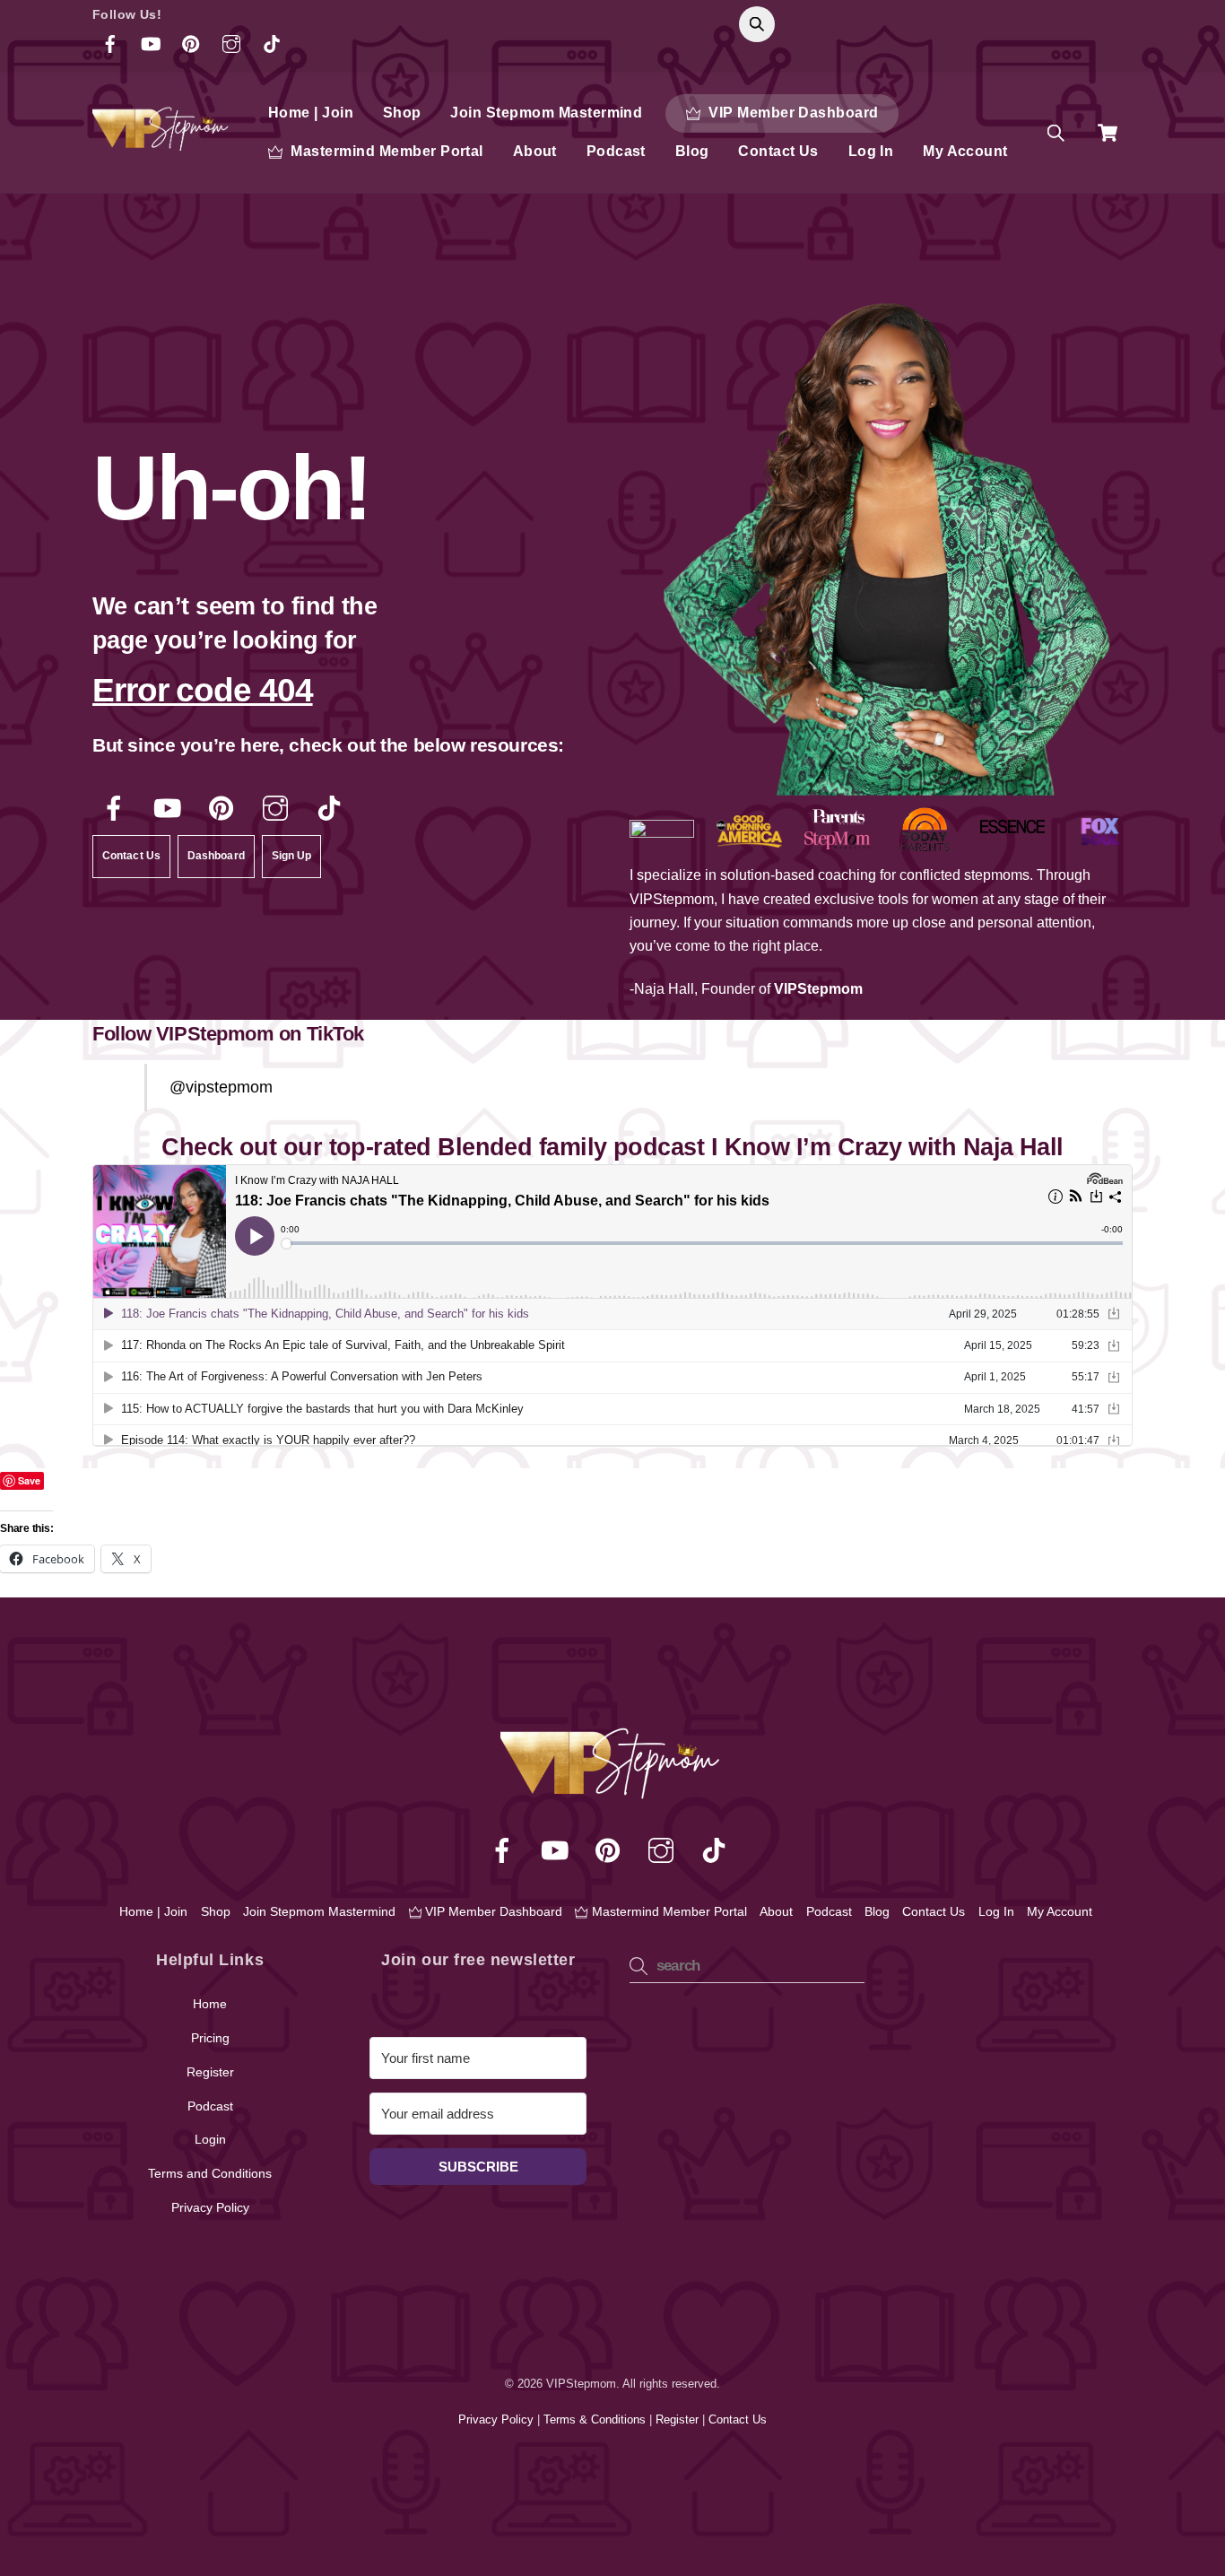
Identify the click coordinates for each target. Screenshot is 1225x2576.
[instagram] (278, 809)
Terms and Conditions (210, 2173)
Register (210, 2072)
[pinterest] (225, 809)
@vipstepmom (221, 1087)
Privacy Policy (210, 2207)
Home (210, 2004)
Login (210, 2139)
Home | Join (311, 113)
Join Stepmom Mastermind (546, 113)
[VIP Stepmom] (162, 143)
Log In (871, 151)
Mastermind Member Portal (385, 151)
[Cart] (1108, 133)
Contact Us (778, 151)
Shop (402, 113)
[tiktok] (332, 809)
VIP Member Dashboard (792, 113)
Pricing (210, 2038)
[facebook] (117, 809)
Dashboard (216, 856)
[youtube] (171, 809)
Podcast (616, 151)
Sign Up (292, 856)
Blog (692, 151)
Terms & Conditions (596, 2419)
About (535, 151)
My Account (965, 151)
